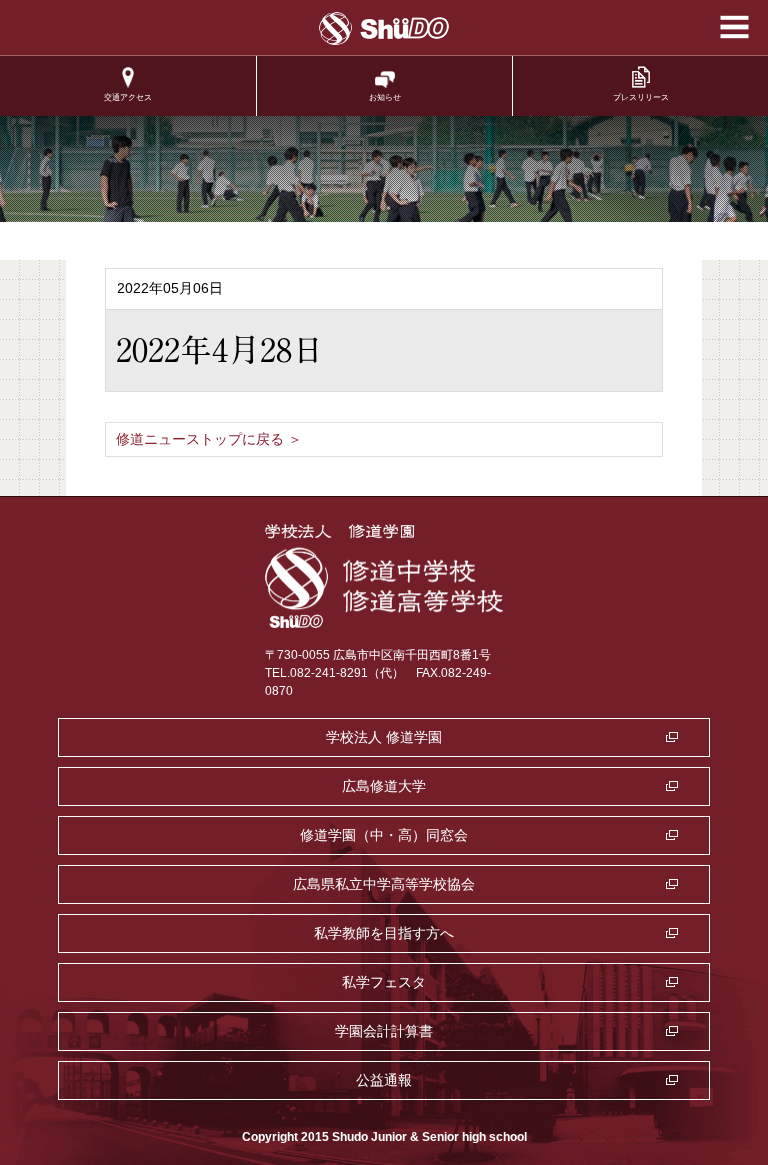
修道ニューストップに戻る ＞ (209, 439)
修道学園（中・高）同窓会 (384, 835)
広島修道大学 (384, 786)
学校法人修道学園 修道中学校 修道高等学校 (384, 28)
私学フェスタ (384, 982)
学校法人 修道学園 (384, 737)
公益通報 (384, 1080)
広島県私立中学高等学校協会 (384, 884)
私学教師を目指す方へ (384, 933)
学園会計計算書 (384, 1031)
